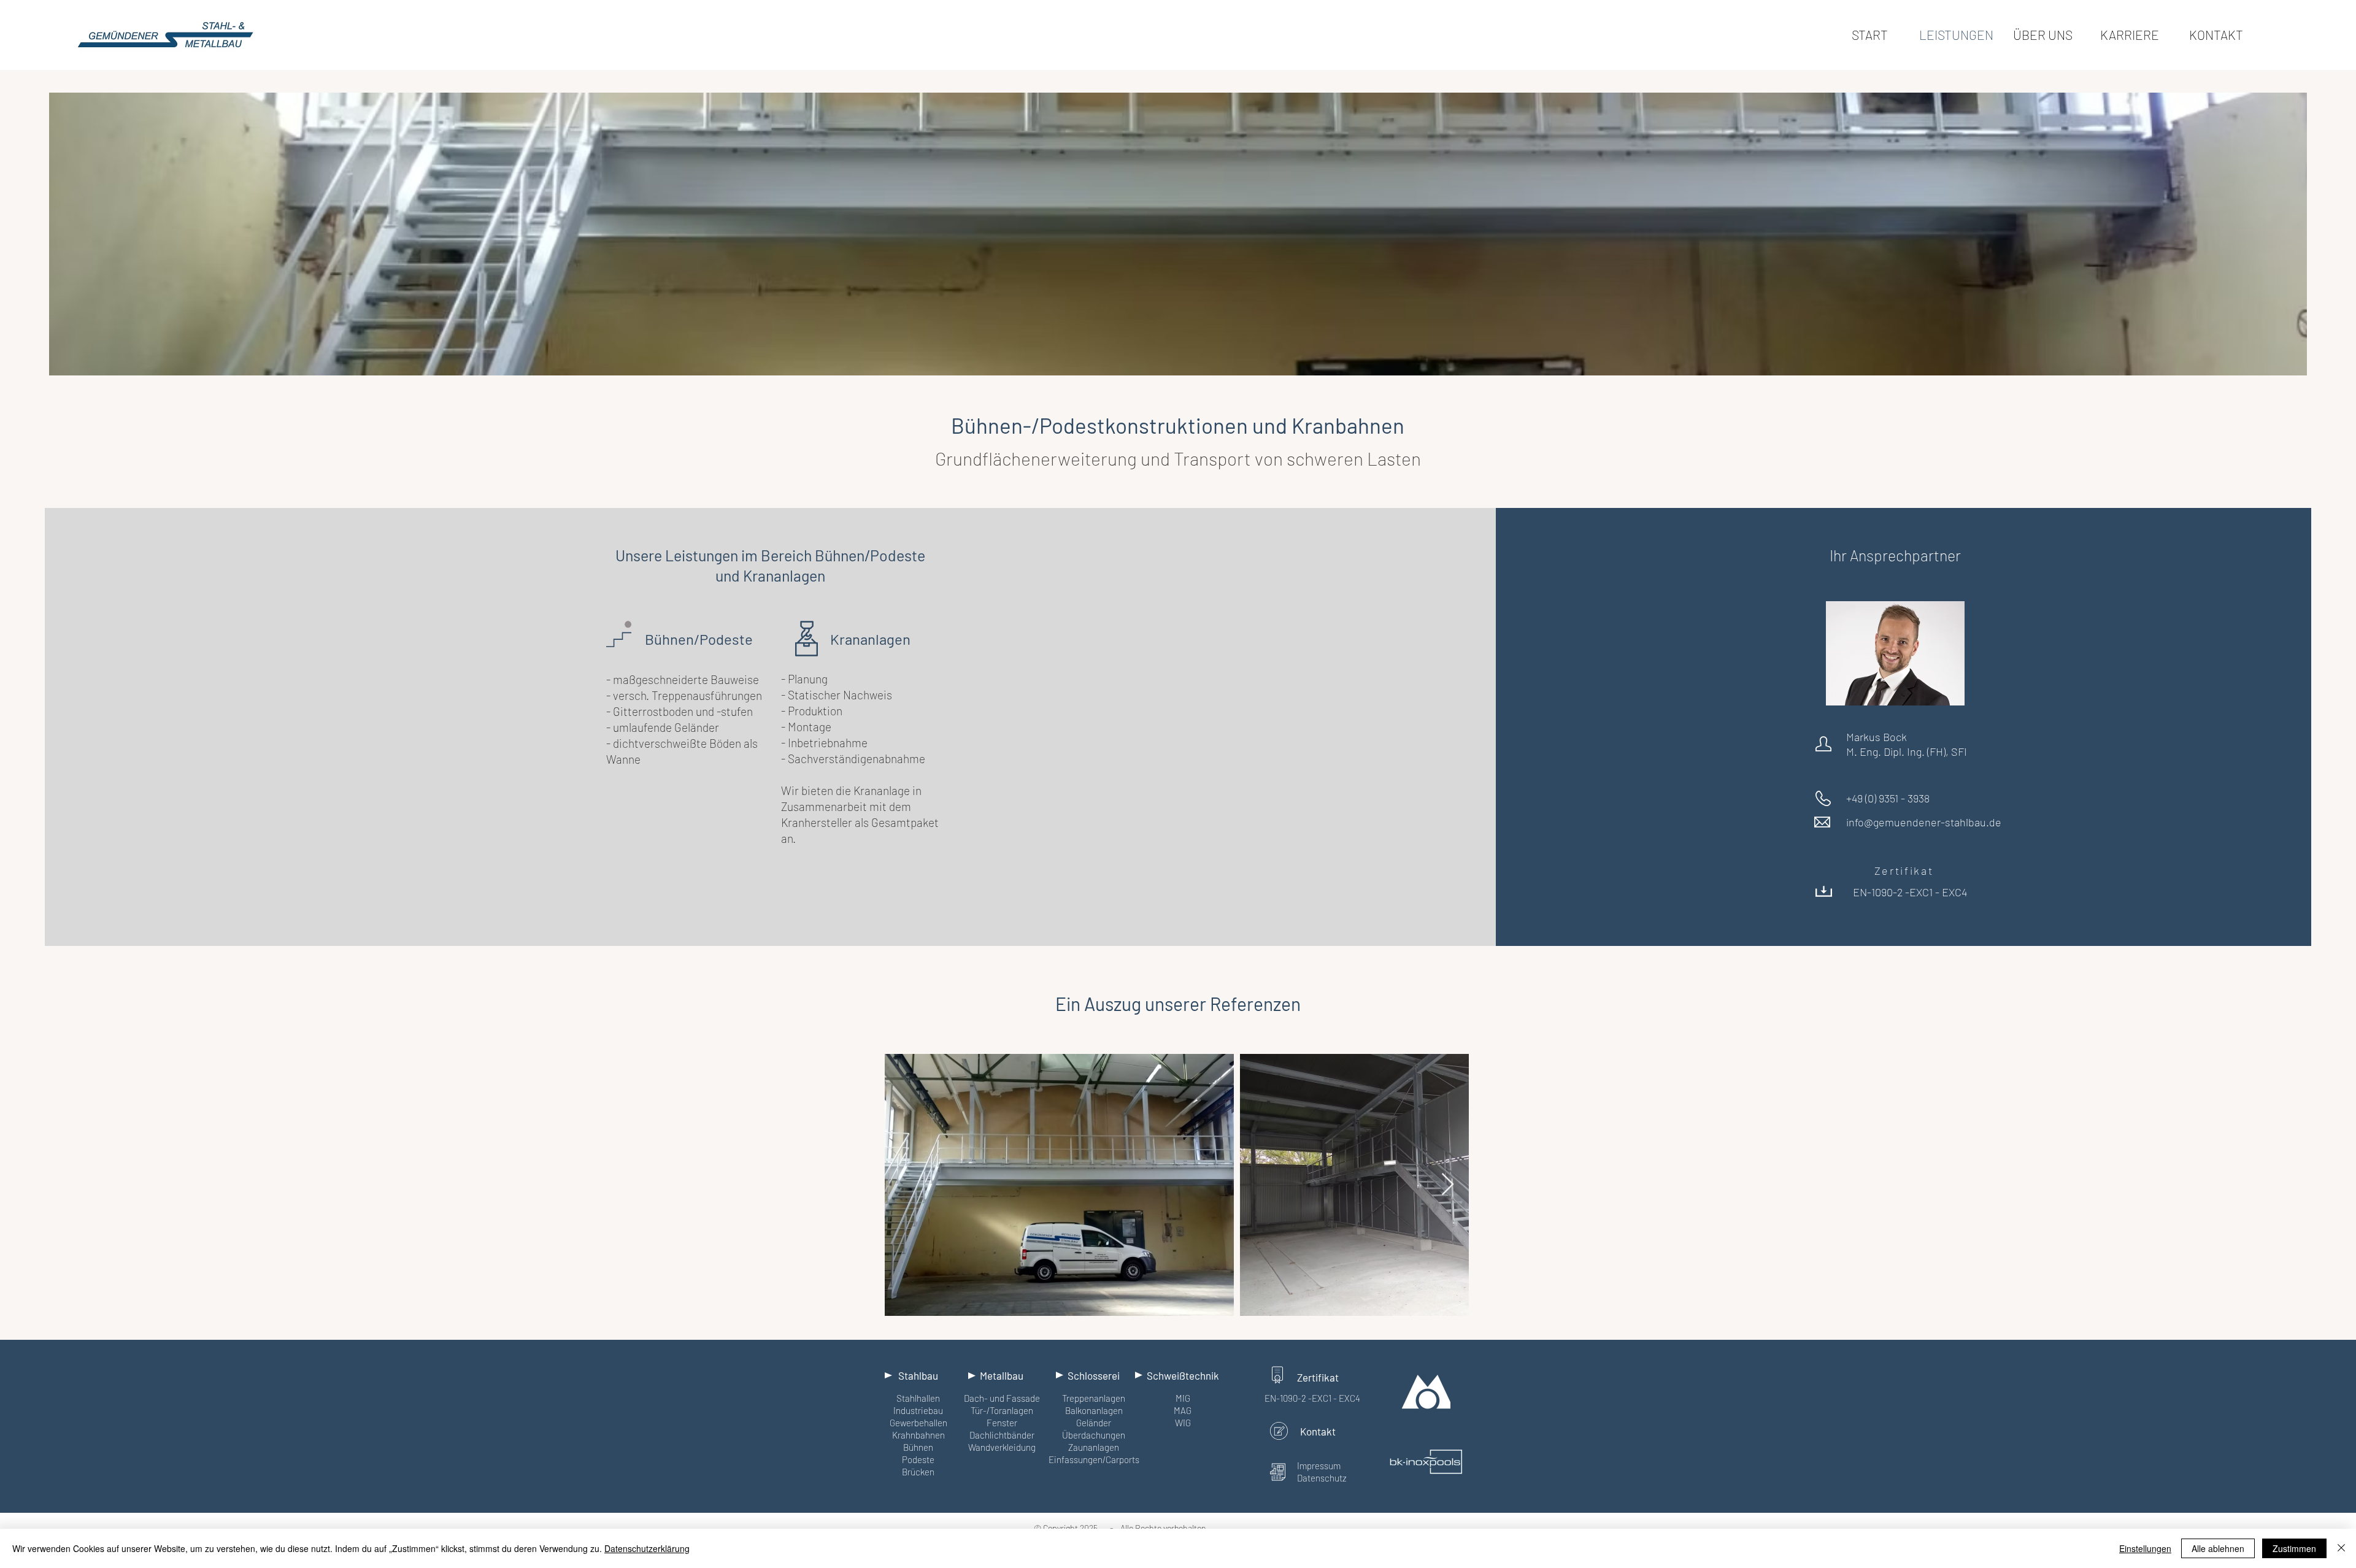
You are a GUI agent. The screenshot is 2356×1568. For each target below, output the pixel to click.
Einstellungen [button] (2145, 1548)
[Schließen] (2341, 1548)
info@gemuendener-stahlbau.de (1924, 822)
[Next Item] (1448, 1185)
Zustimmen (2294, 1548)
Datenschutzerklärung (647, 1548)
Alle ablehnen (2218, 1548)
